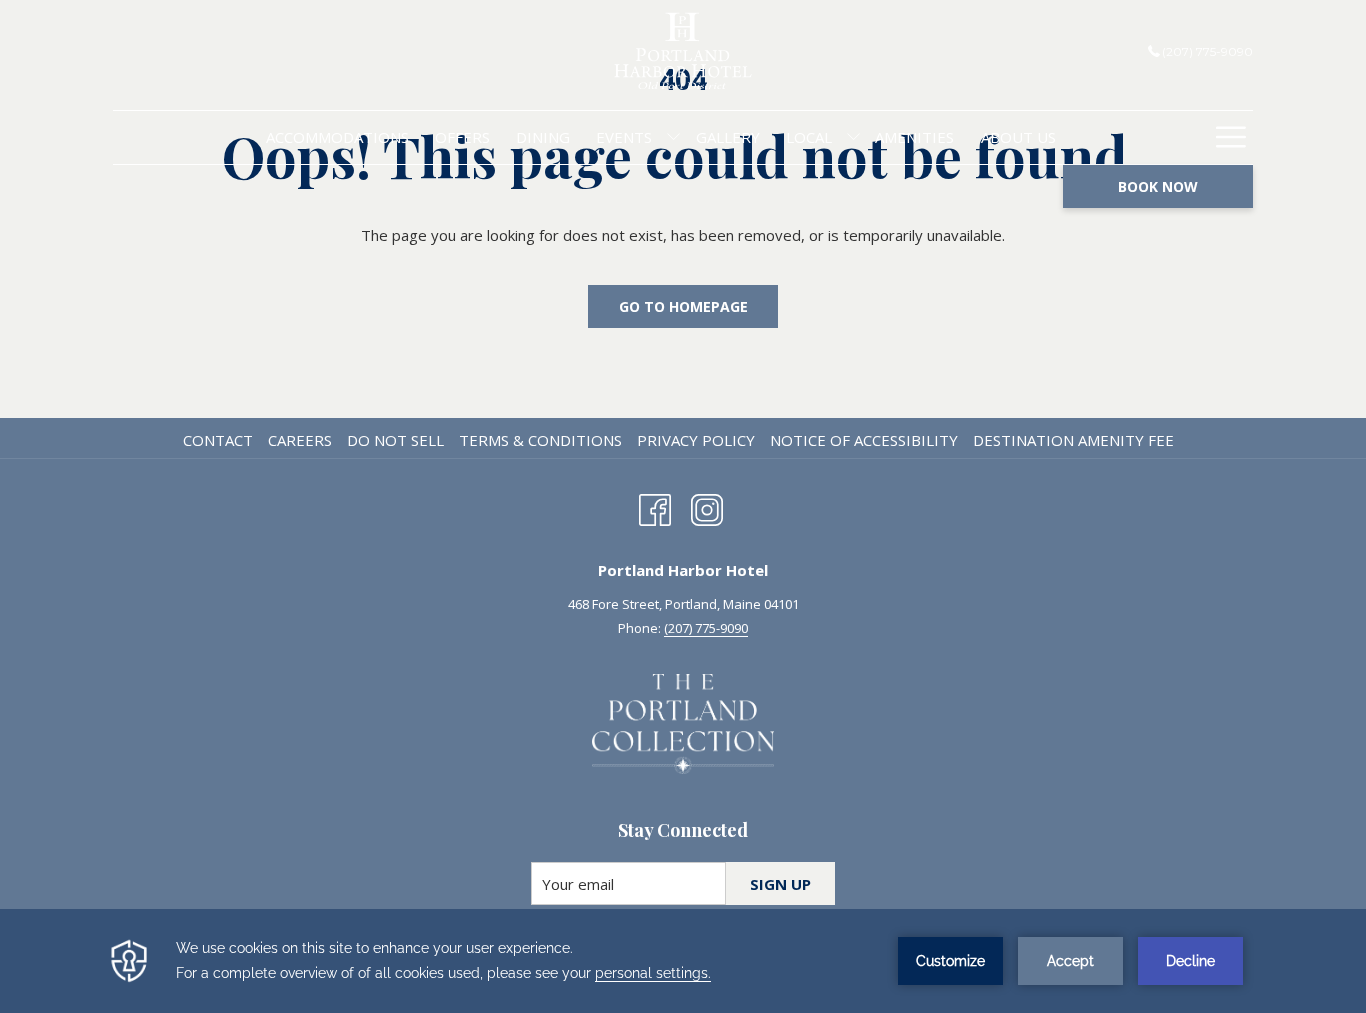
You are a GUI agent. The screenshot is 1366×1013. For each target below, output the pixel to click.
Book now (1158, 186)
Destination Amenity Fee (1073, 440)
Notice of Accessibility (864, 440)
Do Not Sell (395, 440)
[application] (683, 961)
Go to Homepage (683, 306)
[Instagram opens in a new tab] (707, 506)
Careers (300, 440)
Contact (218, 440)
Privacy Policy (696, 440)
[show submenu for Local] (853, 137)
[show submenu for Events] (673, 137)
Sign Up (780, 884)
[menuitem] (336, 137)
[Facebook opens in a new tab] (655, 506)
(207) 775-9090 (1207, 51)
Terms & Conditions (540, 440)
